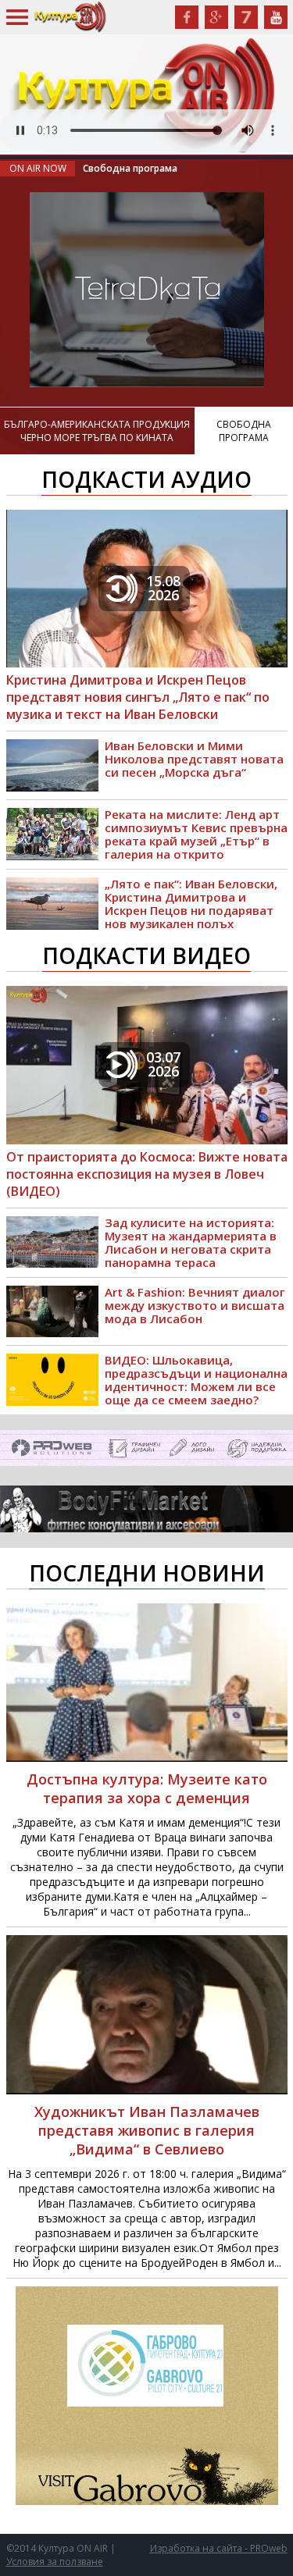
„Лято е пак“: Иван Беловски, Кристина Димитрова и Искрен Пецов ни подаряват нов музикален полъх (191, 904)
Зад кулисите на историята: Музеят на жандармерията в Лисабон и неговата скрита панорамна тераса (191, 1243)
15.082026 (163, 588)
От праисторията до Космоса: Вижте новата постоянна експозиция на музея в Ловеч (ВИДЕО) (147, 1174)
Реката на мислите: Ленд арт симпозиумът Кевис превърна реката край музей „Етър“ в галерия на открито (196, 834)
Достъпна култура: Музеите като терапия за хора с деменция (147, 1788)
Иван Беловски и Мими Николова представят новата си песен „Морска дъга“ (194, 759)
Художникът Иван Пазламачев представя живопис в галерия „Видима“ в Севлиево (147, 2130)
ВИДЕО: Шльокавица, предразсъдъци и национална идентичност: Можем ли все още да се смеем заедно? (196, 1380)
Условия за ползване (55, 2562)
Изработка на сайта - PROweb (219, 2548)
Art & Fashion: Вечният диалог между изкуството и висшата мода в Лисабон (195, 1306)
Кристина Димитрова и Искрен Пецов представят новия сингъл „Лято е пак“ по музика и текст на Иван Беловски (138, 697)
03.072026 (163, 1064)
